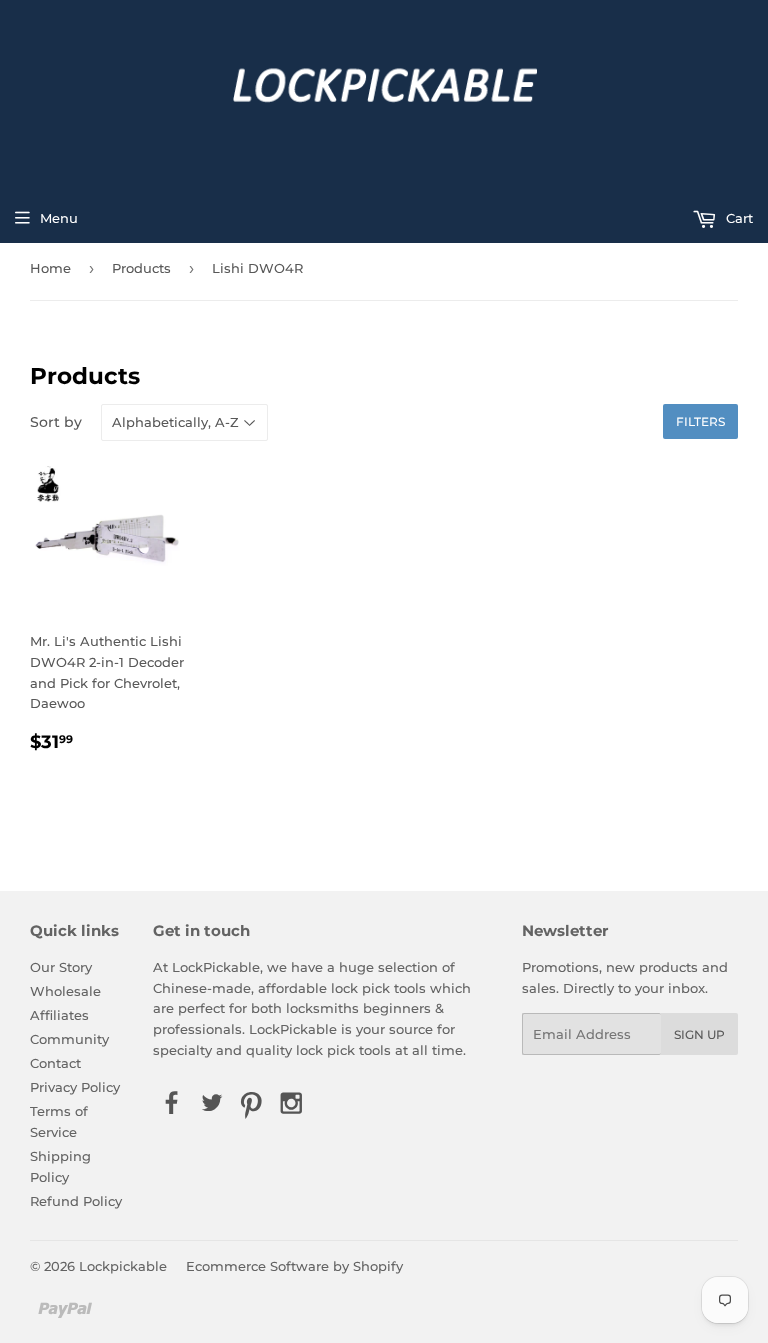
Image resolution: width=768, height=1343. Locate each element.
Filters (700, 421)
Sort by (56, 422)
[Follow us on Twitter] (211, 1105)
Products (141, 268)
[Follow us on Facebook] (171, 1105)
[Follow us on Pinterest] (252, 1105)
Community (69, 1039)
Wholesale (65, 991)
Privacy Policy (75, 1087)
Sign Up (699, 1034)
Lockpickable (123, 1266)
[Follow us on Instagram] (292, 1105)
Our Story (61, 967)
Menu (59, 218)
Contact (55, 1063)
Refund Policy (76, 1201)
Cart (737, 218)
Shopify (378, 1266)
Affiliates (59, 1015)
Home (50, 268)
